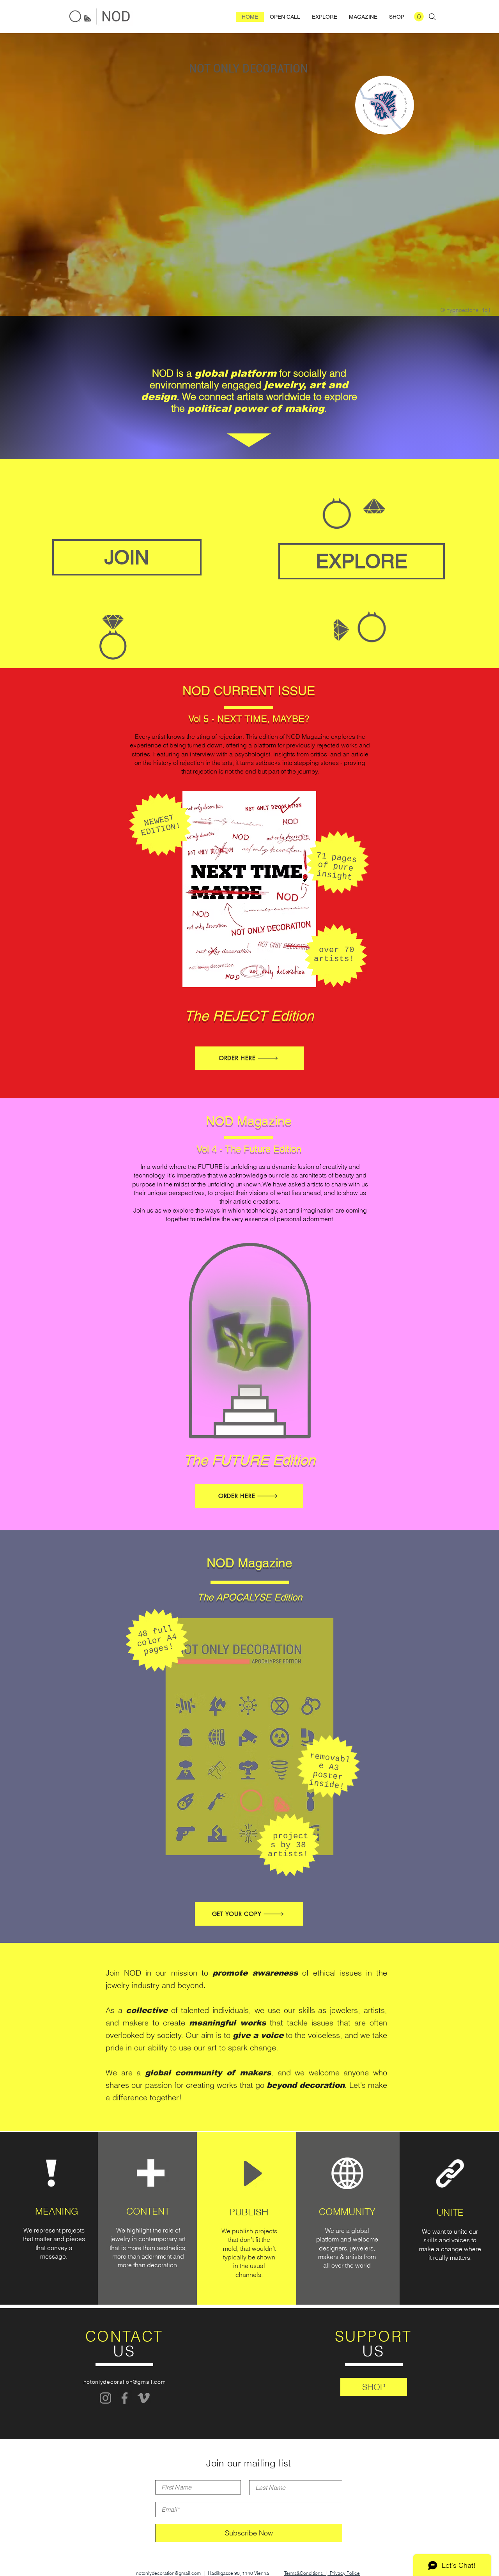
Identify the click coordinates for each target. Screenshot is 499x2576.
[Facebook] (125, 2398)
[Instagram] (105, 2398)
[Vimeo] (144, 2398)
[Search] (432, 17)
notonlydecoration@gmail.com (125, 2382)
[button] (419, 17)
